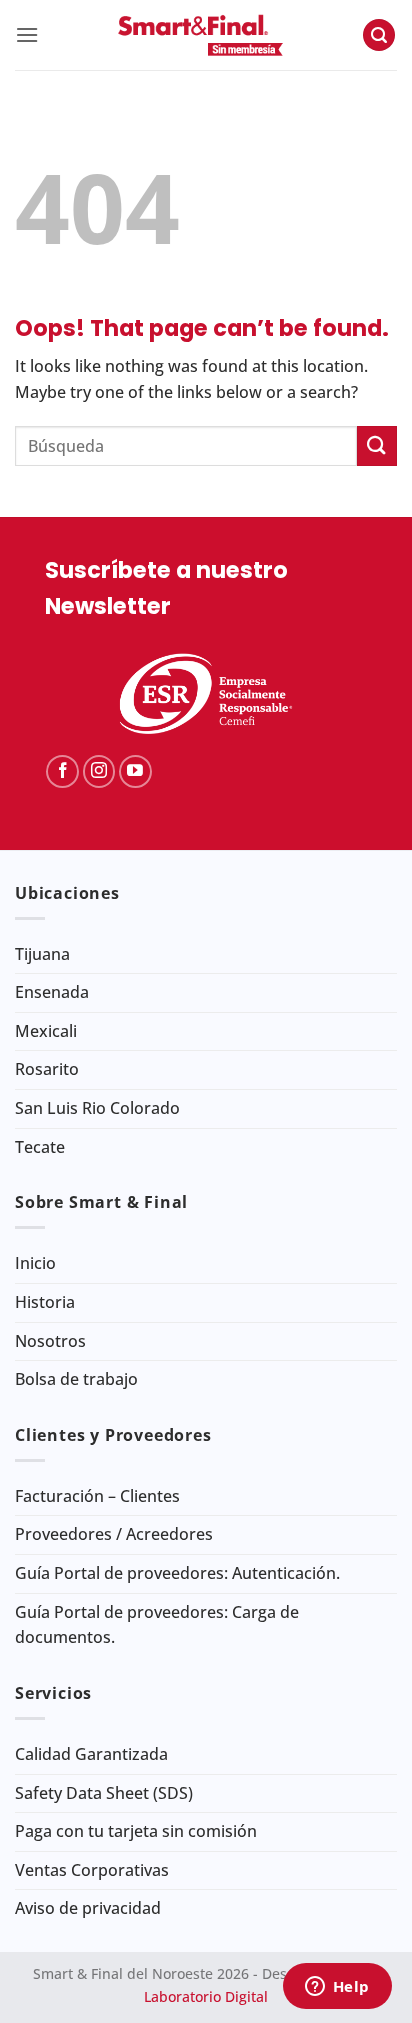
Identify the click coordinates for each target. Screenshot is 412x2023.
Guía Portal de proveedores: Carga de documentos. (157, 1625)
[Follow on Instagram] (99, 771)
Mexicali (46, 1031)
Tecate (40, 1147)
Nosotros (50, 1341)
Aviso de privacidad (88, 1908)
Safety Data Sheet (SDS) (104, 1793)
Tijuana (42, 954)
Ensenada (52, 992)
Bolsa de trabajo (76, 1379)
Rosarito (47, 1069)
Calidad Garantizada (91, 1754)
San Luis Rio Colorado (97, 1108)
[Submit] (377, 445)
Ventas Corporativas (92, 1870)
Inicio (35, 1263)
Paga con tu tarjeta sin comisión (136, 1831)
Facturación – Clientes (97, 1496)
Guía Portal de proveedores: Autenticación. (177, 1573)
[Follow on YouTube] (135, 771)
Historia (45, 1302)
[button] (27, 34)
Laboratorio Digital (206, 1996)
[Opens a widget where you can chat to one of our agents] (337, 1988)
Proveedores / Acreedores (114, 1534)
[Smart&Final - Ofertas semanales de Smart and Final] (200, 35)
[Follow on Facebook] (62, 771)
